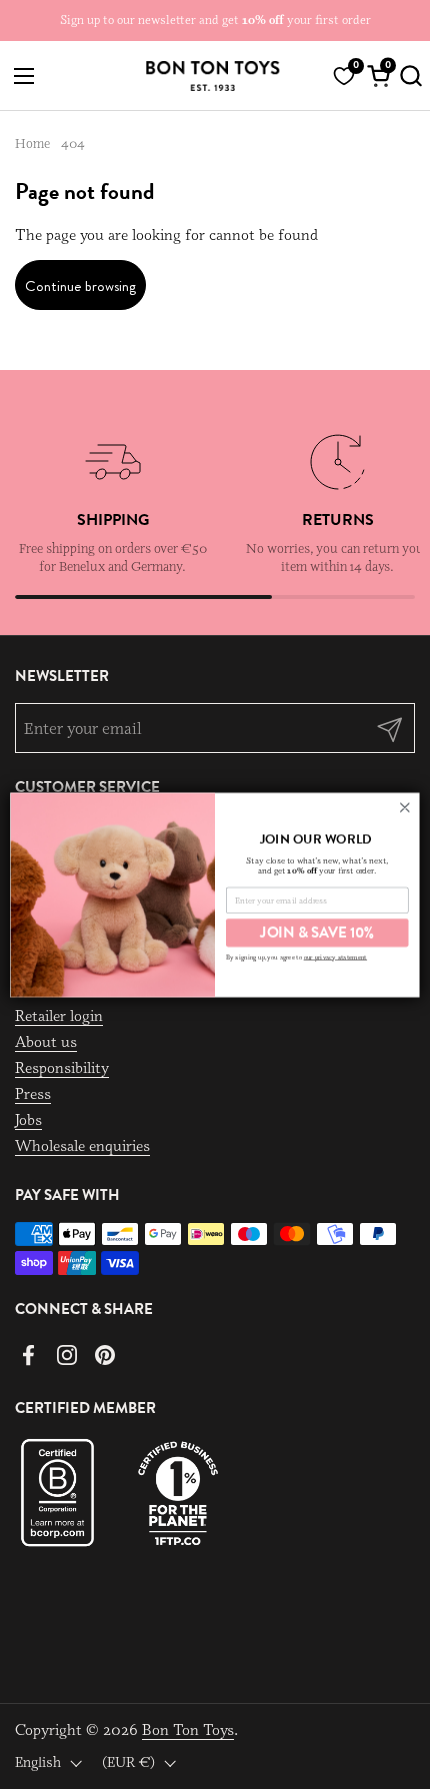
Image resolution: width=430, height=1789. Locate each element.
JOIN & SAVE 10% (317, 932)
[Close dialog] (404, 806)
